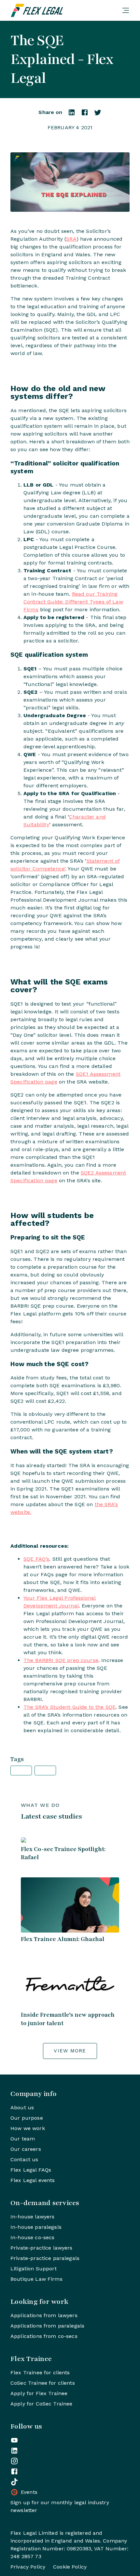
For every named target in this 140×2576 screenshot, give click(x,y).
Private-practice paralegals (45, 2258)
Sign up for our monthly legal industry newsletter (60, 2506)
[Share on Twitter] (98, 114)
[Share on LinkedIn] (72, 114)
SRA (71, 239)
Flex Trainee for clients (40, 2373)
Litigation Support (34, 2269)
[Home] (63, 10)
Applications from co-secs (44, 2336)
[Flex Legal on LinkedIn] (14, 2451)
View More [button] (70, 2051)
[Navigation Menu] (126, 10)
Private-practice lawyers (42, 2248)
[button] (21, 1770)
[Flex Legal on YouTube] (14, 2440)
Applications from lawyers (44, 2315)
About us (22, 2107)
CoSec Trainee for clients (43, 2383)
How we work (28, 2128)
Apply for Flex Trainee (39, 2393)
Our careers (26, 2149)
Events (29, 2492)
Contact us (24, 2159)
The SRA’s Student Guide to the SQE (70, 1707)
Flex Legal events (33, 2180)
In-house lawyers (32, 2217)
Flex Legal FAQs (31, 2170)
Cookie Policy (70, 2567)
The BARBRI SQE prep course (61, 1660)
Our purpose (27, 2118)
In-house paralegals (36, 2227)
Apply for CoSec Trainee (41, 2404)
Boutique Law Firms (36, 2279)
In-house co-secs (32, 2237)
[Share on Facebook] (85, 114)
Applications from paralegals (47, 2326)
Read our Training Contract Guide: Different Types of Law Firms (73, 602)
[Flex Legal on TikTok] (14, 2482)
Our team (23, 2139)
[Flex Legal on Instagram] (14, 2461)
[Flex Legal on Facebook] (14, 2471)
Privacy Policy (28, 2567)
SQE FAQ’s (36, 1559)
